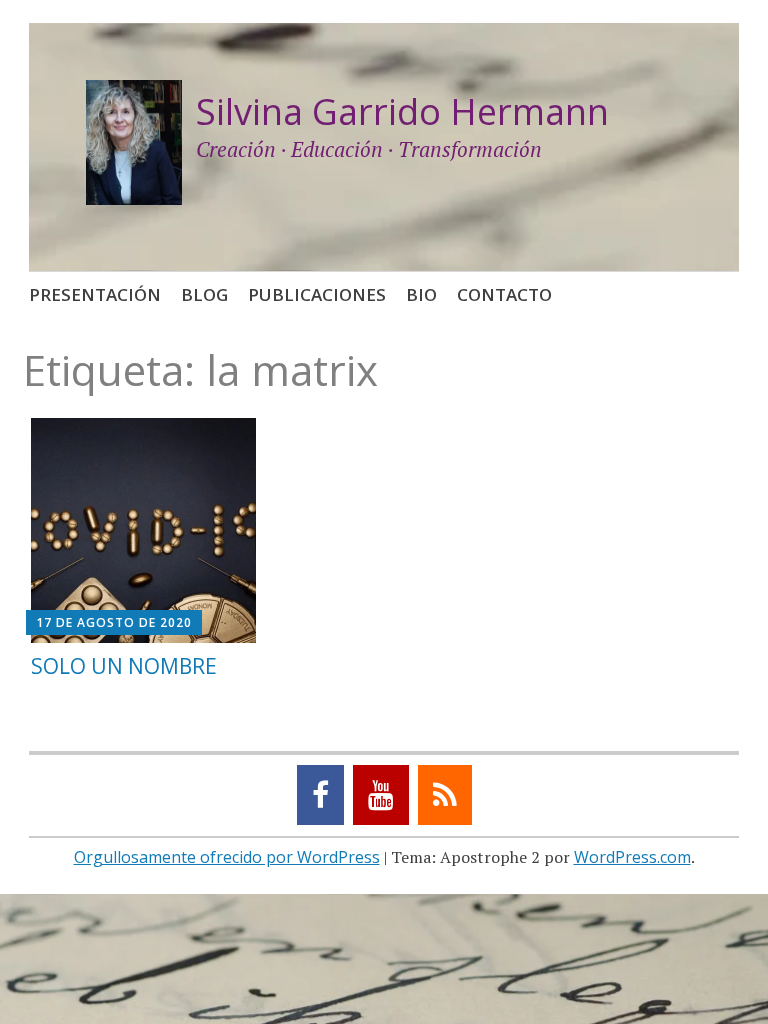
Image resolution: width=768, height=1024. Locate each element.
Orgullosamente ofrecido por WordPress (227, 857)
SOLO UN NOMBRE (124, 666)
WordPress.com (632, 857)
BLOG (204, 294)
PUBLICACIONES (317, 294)
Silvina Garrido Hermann (402, 111)
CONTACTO (504, 294)
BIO (421, 294)
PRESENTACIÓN (95, 294)
